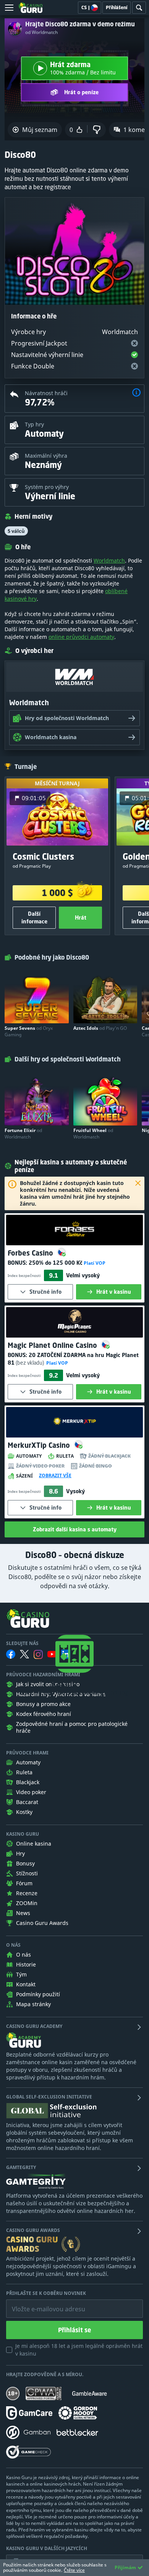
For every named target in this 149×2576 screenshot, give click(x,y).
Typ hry (34, 424)
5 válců (16, 531)
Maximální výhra (46, 456)
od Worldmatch (41, 32)
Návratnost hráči (46, 393)
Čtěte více (74, 2570)
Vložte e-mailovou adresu (41, 2303)
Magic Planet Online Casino (53, 1345)
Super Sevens (29, 1031)
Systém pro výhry (47, 487)
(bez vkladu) (30, 1363)
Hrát (81, 917)
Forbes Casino (31, 1253)
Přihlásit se (74, 2330)
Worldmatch (109, 560)
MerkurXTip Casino (40, 1445)
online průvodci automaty (81, 637)
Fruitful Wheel (93, 1134)
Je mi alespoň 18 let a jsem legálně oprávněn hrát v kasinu (79, 2350)
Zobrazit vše (55, 1476)
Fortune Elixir (23, 1134)
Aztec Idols (100, 1028)
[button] (136, 393)
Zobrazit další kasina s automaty (75, 1529)
